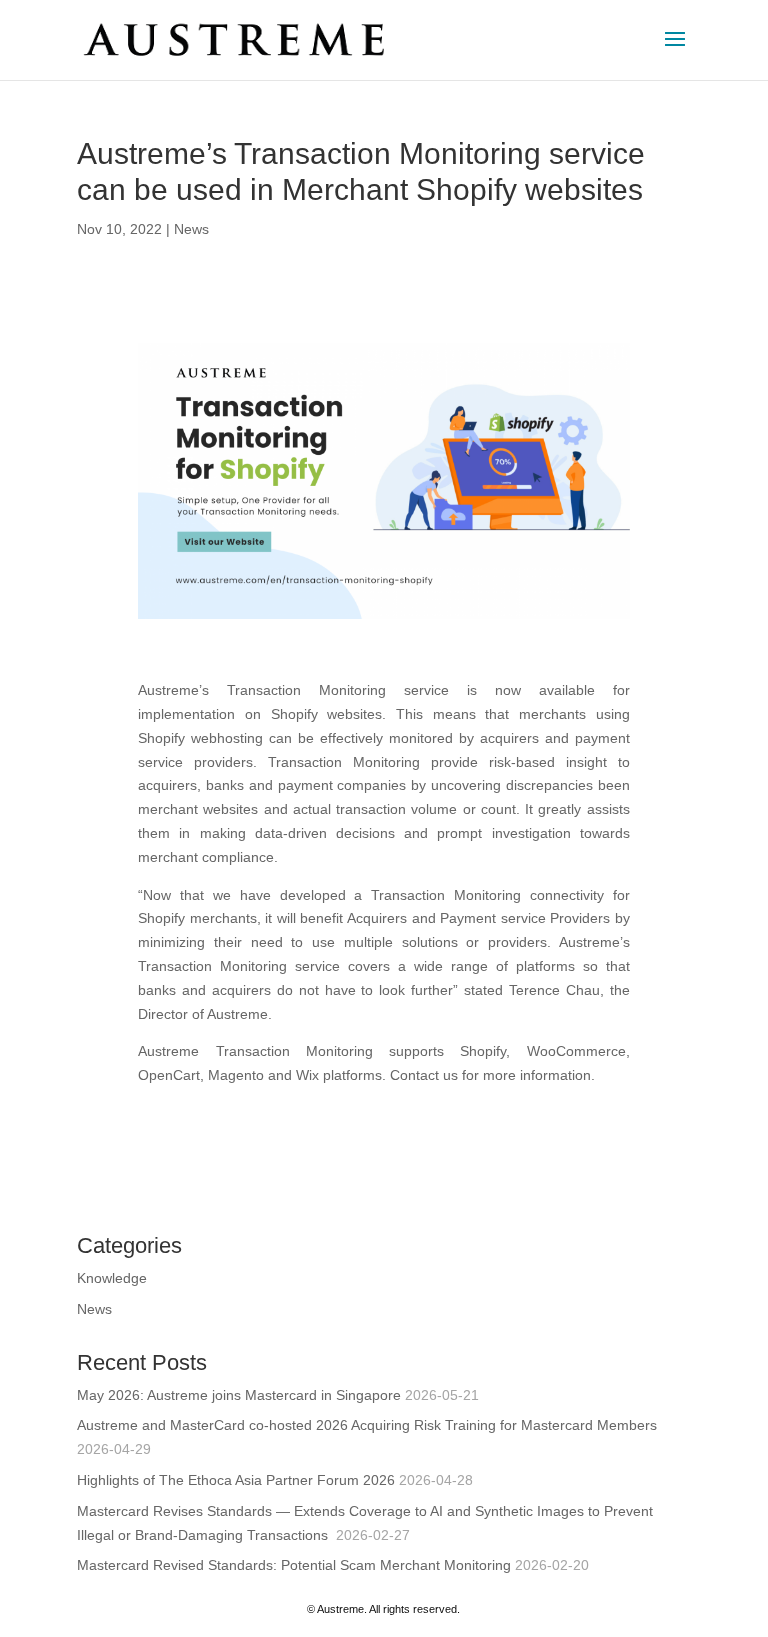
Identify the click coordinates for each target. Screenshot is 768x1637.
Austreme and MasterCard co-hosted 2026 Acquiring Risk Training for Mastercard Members (367, 1425)
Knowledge (112, 1278)
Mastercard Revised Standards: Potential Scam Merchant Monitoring (294, 1565)
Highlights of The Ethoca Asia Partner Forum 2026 (236, 1480)
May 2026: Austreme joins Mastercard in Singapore (239, 1395)
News (191, 229)
